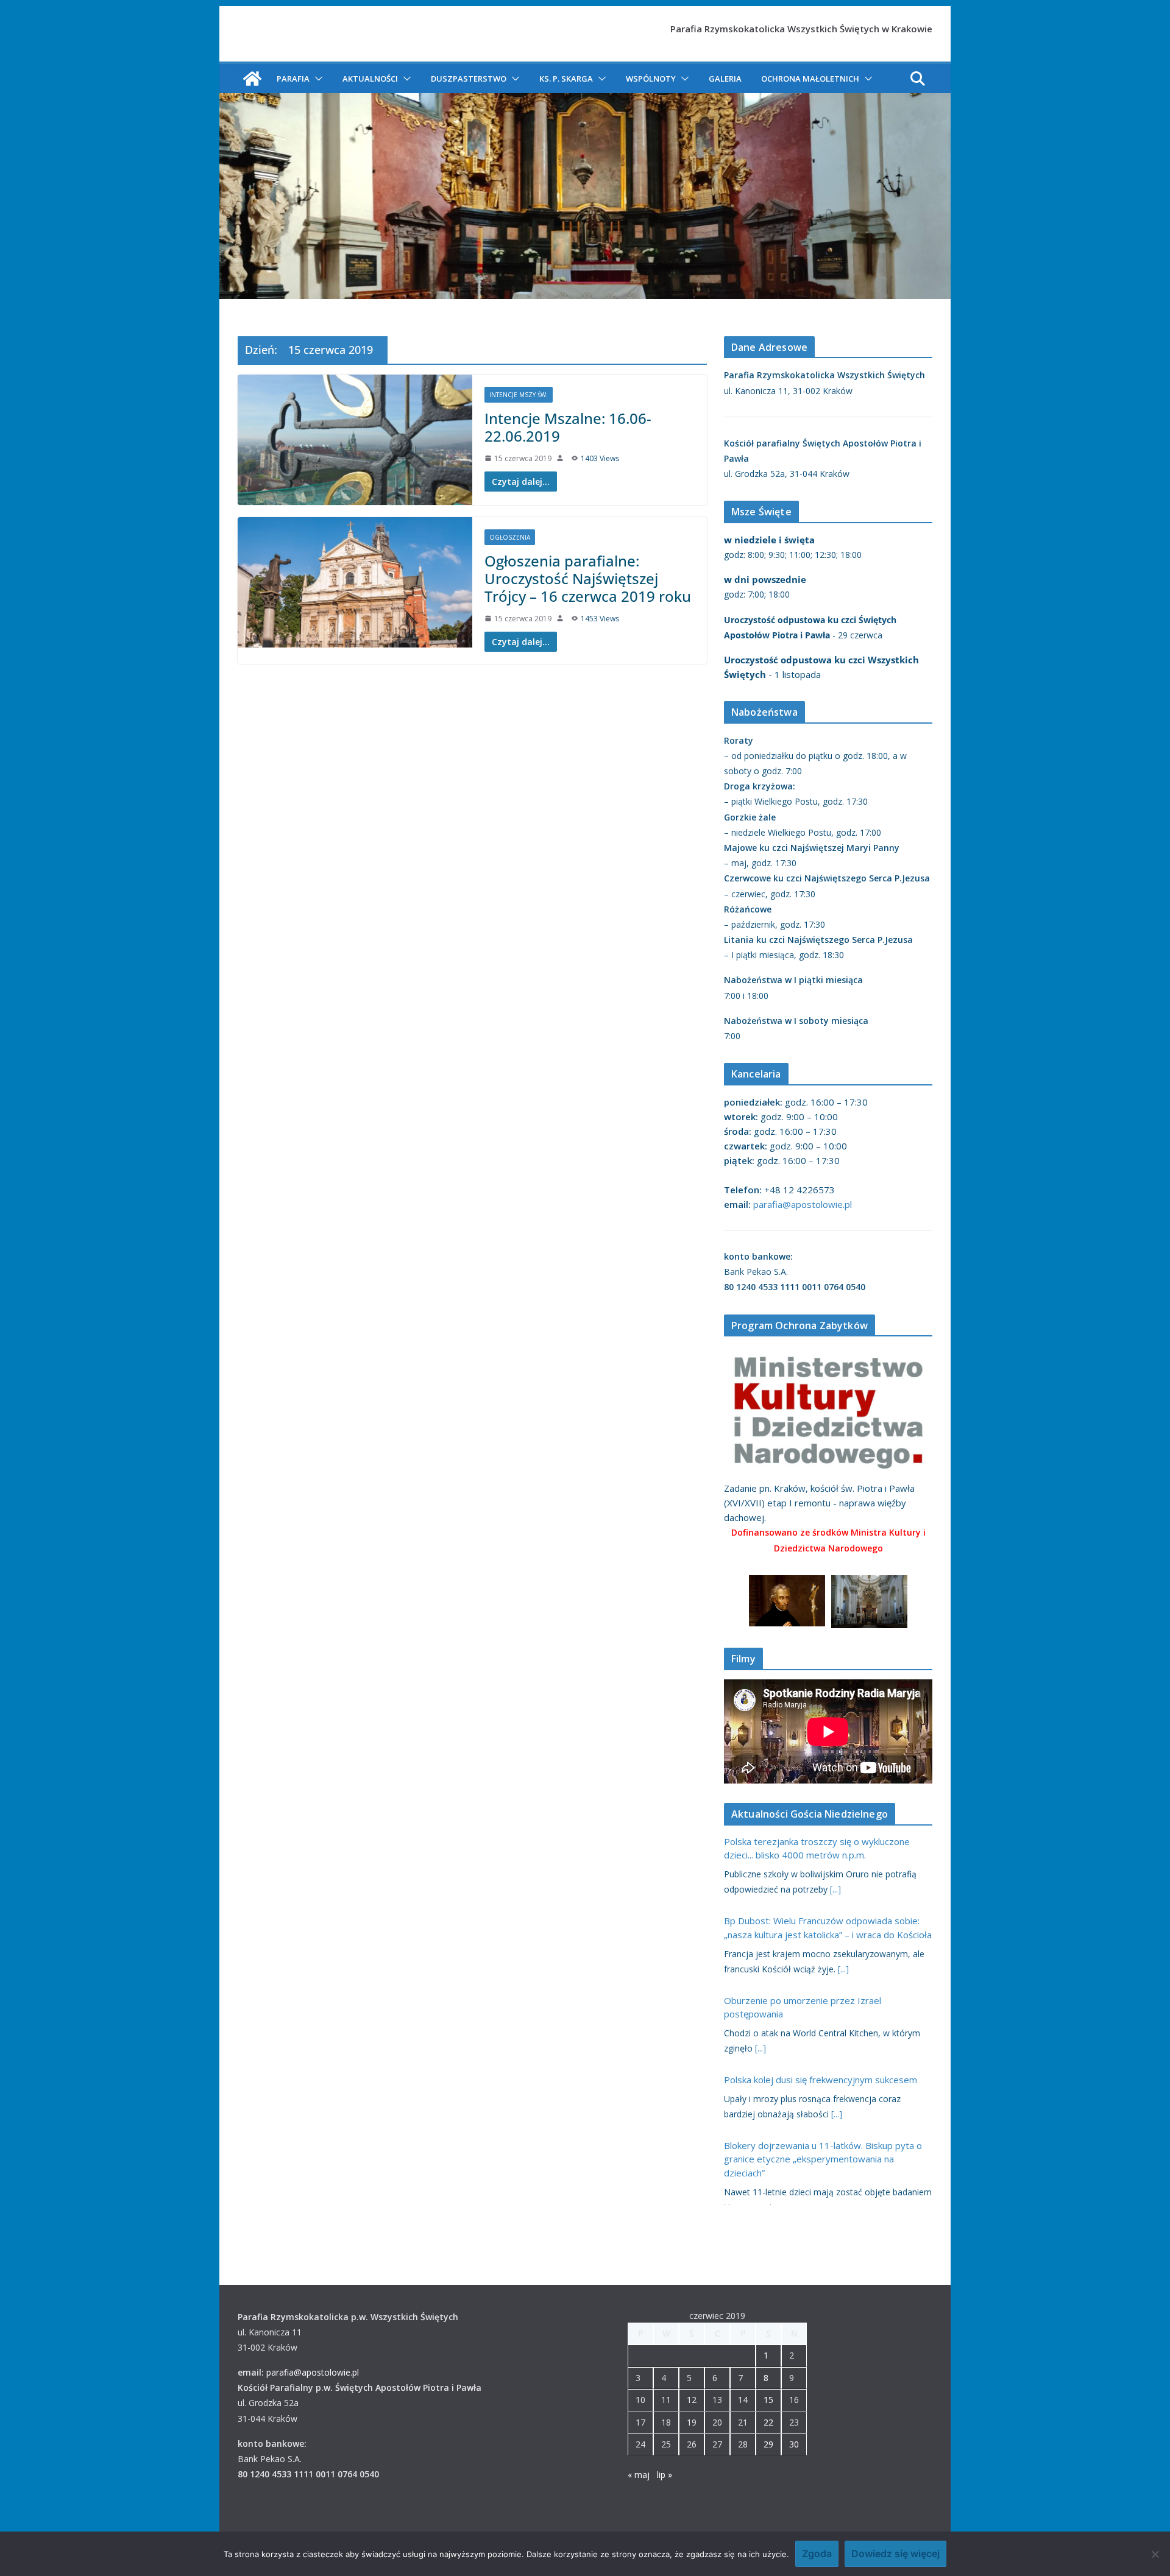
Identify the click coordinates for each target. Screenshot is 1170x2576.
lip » (665, 2475)
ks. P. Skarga (566, 79)
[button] (316, 79)
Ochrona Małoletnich (810, 79)
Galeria (725, 79)
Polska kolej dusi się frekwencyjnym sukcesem (821, 2080)
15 (768, 2400)
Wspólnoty (651, 79)
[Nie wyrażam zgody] (1155, 2554)
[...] (835, 1889)
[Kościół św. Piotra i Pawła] (252, 79)
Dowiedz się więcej (895, 2553)
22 (768, 2422)
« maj (639, 2475)
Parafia (293, 79)
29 (768, 2444)
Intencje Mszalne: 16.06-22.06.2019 (568, 427)
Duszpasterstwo (469, 79)
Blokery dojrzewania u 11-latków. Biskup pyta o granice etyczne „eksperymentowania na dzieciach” (823, 2159)
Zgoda (817, 2553)
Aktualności (370, 79)
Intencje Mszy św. (519, 395)
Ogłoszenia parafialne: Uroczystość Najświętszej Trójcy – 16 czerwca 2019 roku (588, 578)
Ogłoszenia (510, 537)
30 (794, 2444)
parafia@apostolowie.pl (803, 1204)
